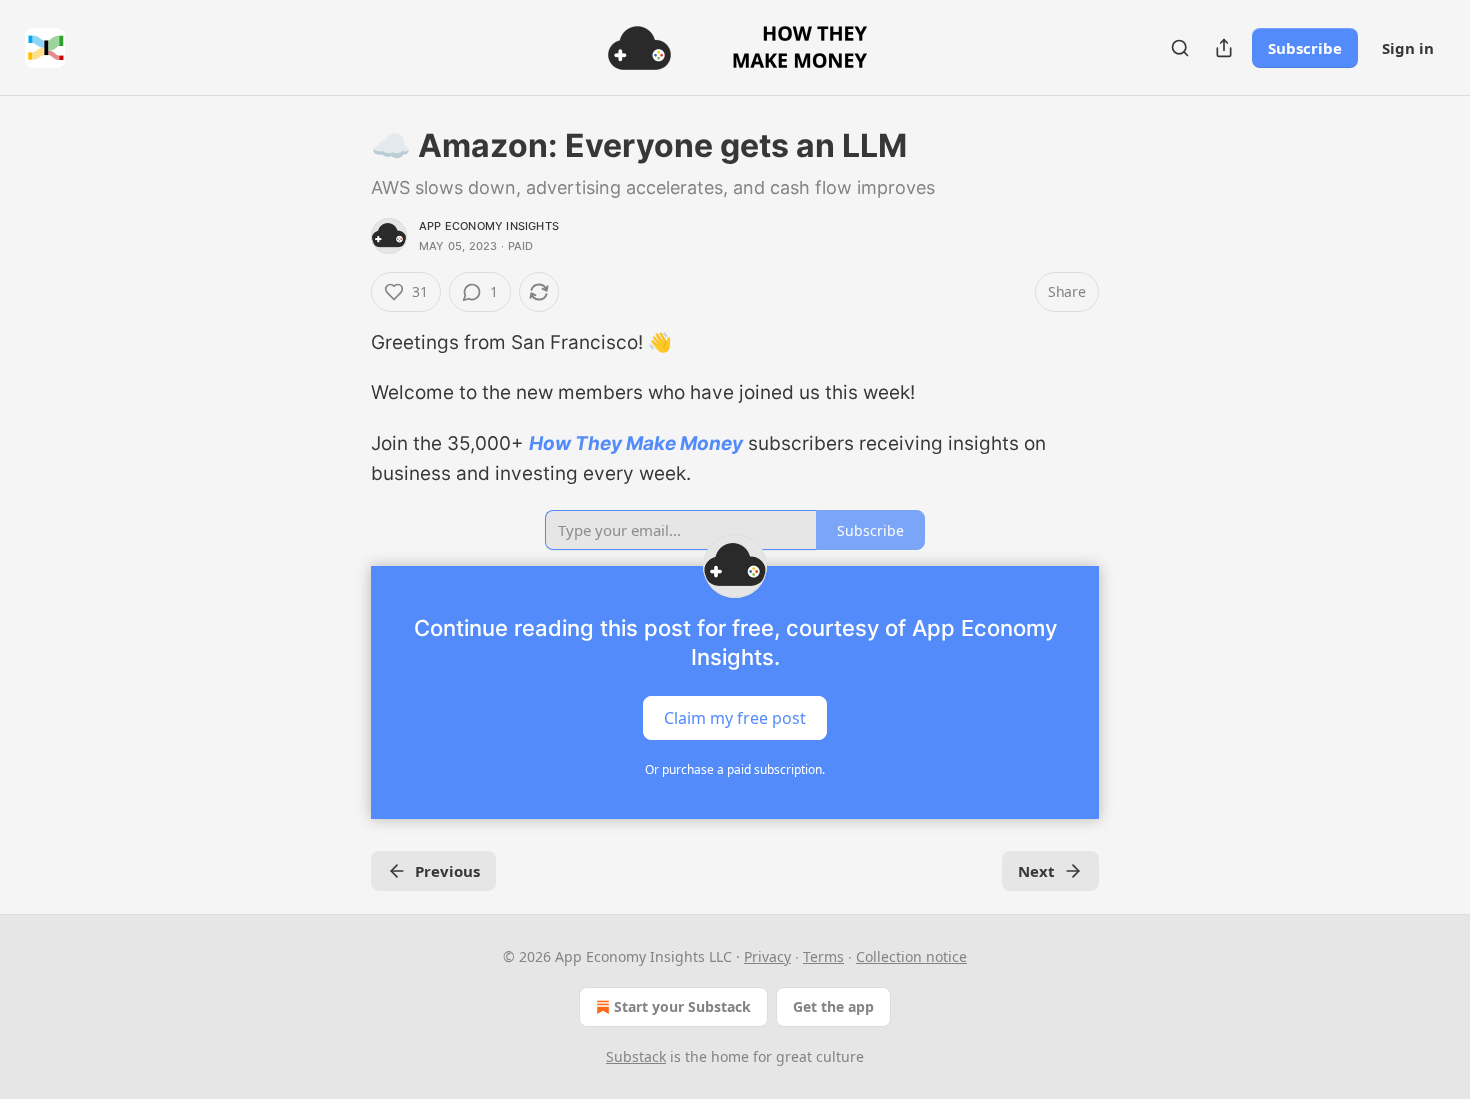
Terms (823, 956)
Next (1036, 871)
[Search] (1180, 48)
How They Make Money (636, 443)
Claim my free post (735, 717)
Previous (447, 871)
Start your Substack (682, 1006)
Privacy (767, 956)
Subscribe (1305, 48)
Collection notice (911, 956)
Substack (636, 1056)
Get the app (833, 1006)
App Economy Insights (489, 226)
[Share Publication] (1224, 48)
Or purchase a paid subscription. (735, 769)
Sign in (1408, 48)
